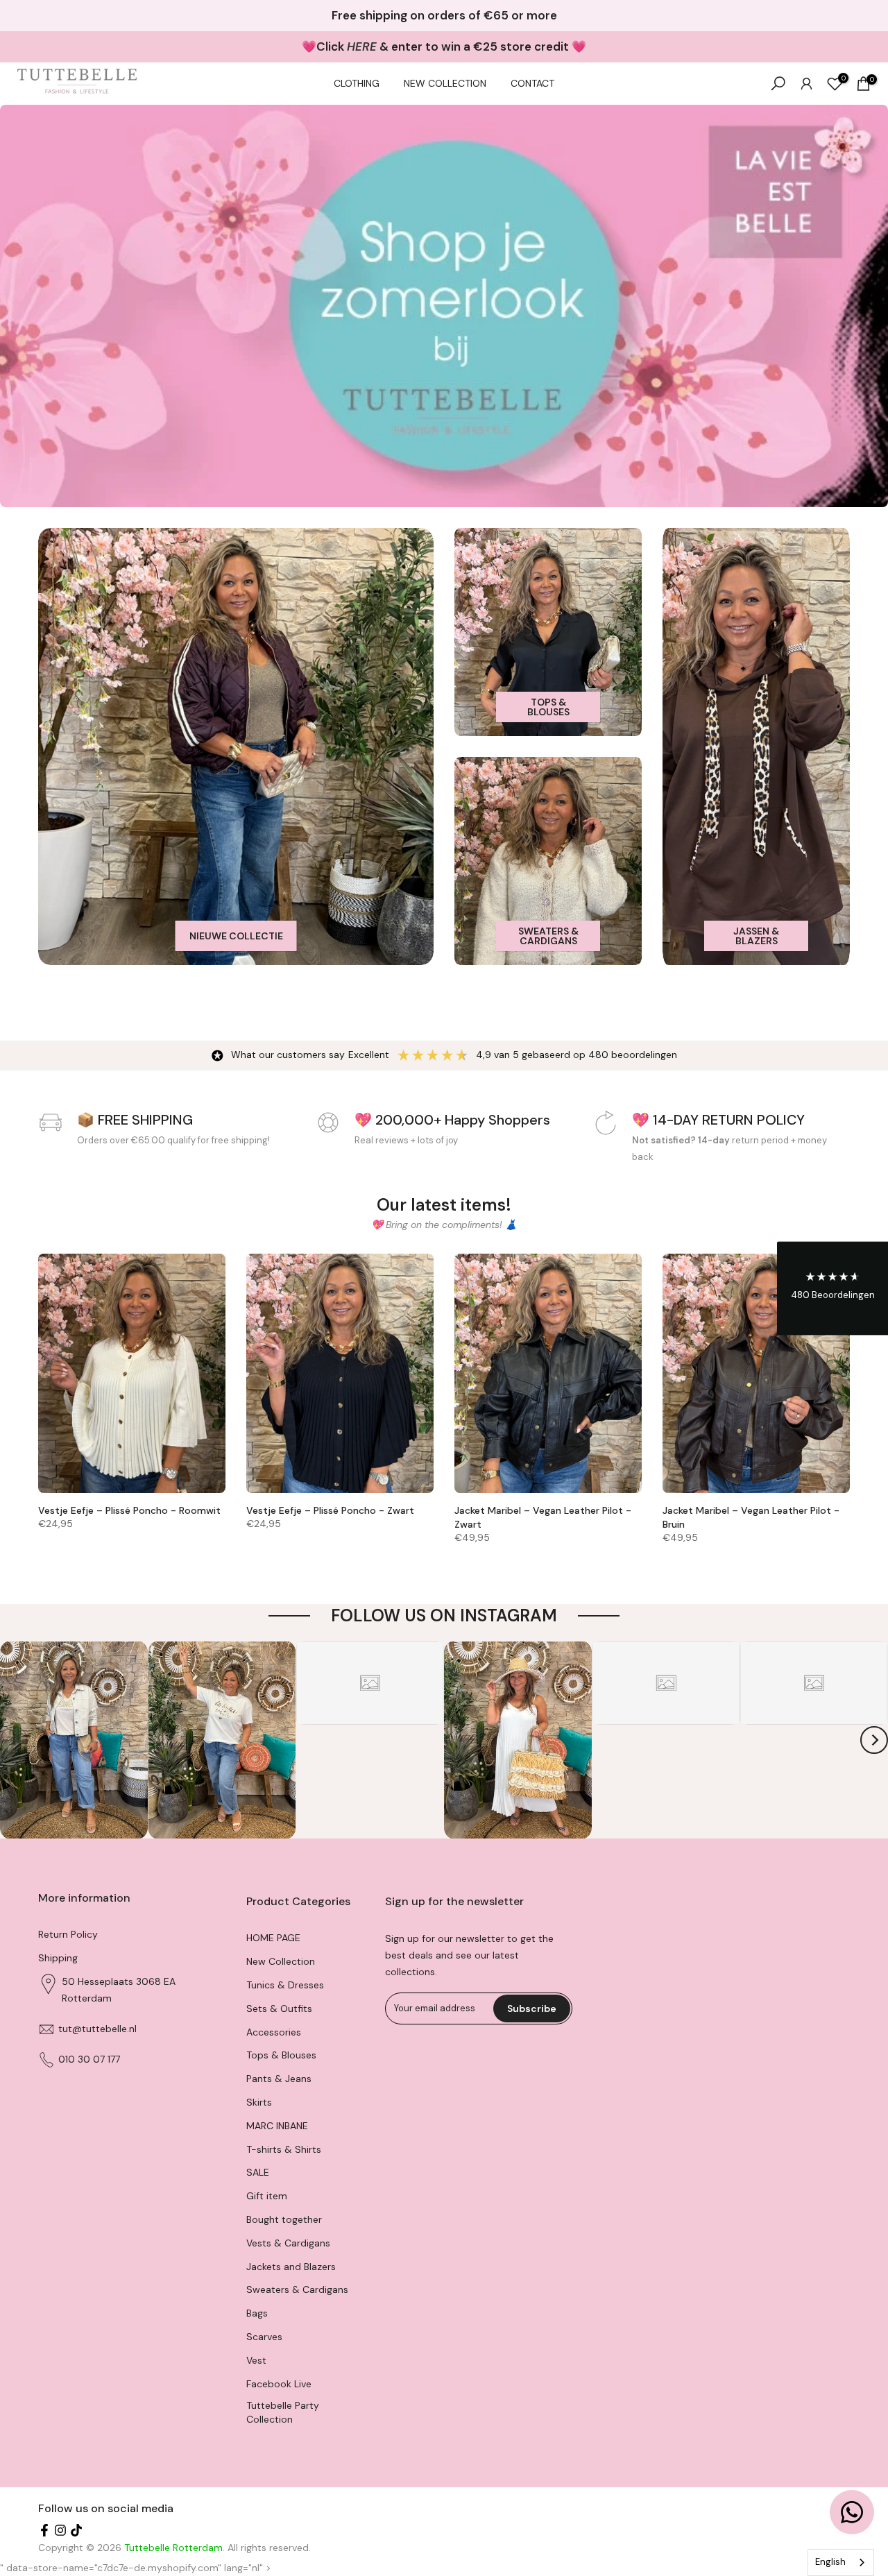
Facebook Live (279, 2384)
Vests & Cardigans (288, 2243)
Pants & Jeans (279, 2079)
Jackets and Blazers (291, 2267)
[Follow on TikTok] (76, 2532)
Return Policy (68, 1934)
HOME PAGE (273, 1938)
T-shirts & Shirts (284, 2149)
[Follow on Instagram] (60, 2532)
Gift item (267, 2196)
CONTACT (532, 83)
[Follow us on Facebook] (44, 2532)
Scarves (264, 2337)
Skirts (259, 2102)
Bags (257, 2313)
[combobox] (841, 2562)
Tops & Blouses (281, 2055)
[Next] (874, 1740)
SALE (258, 2172)
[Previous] (14, 1740)
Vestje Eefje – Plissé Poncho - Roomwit (129, 1510)
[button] (832, 1288)
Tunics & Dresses (285, 1985)
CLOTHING (357, 83)
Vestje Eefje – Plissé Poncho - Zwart (330, 1510)
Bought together (284, 2219)
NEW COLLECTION (445, 83)
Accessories (274, 2032)
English (830, 2562)
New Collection (281, 1961)
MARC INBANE (277, 2126)
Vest (256, 2360)
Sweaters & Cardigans (297, 2289)
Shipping (58, 1958)
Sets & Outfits (279, 2008)
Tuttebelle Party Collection (283, 2412)
